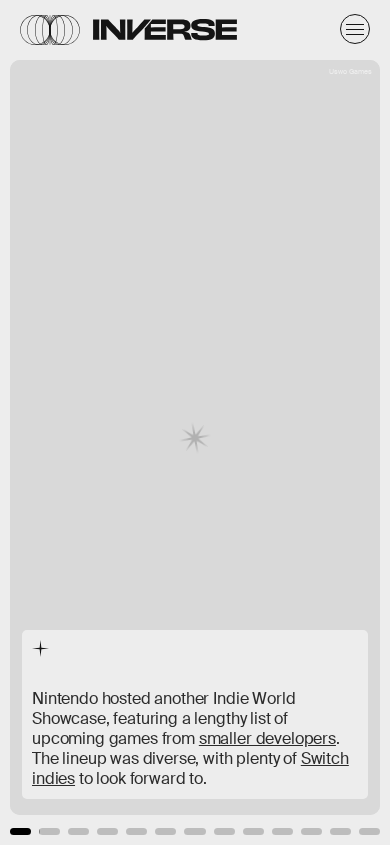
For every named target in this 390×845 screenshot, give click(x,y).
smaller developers (267, 738)
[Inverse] (165, 29)
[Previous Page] (64, 422)
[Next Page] (259, 422)
